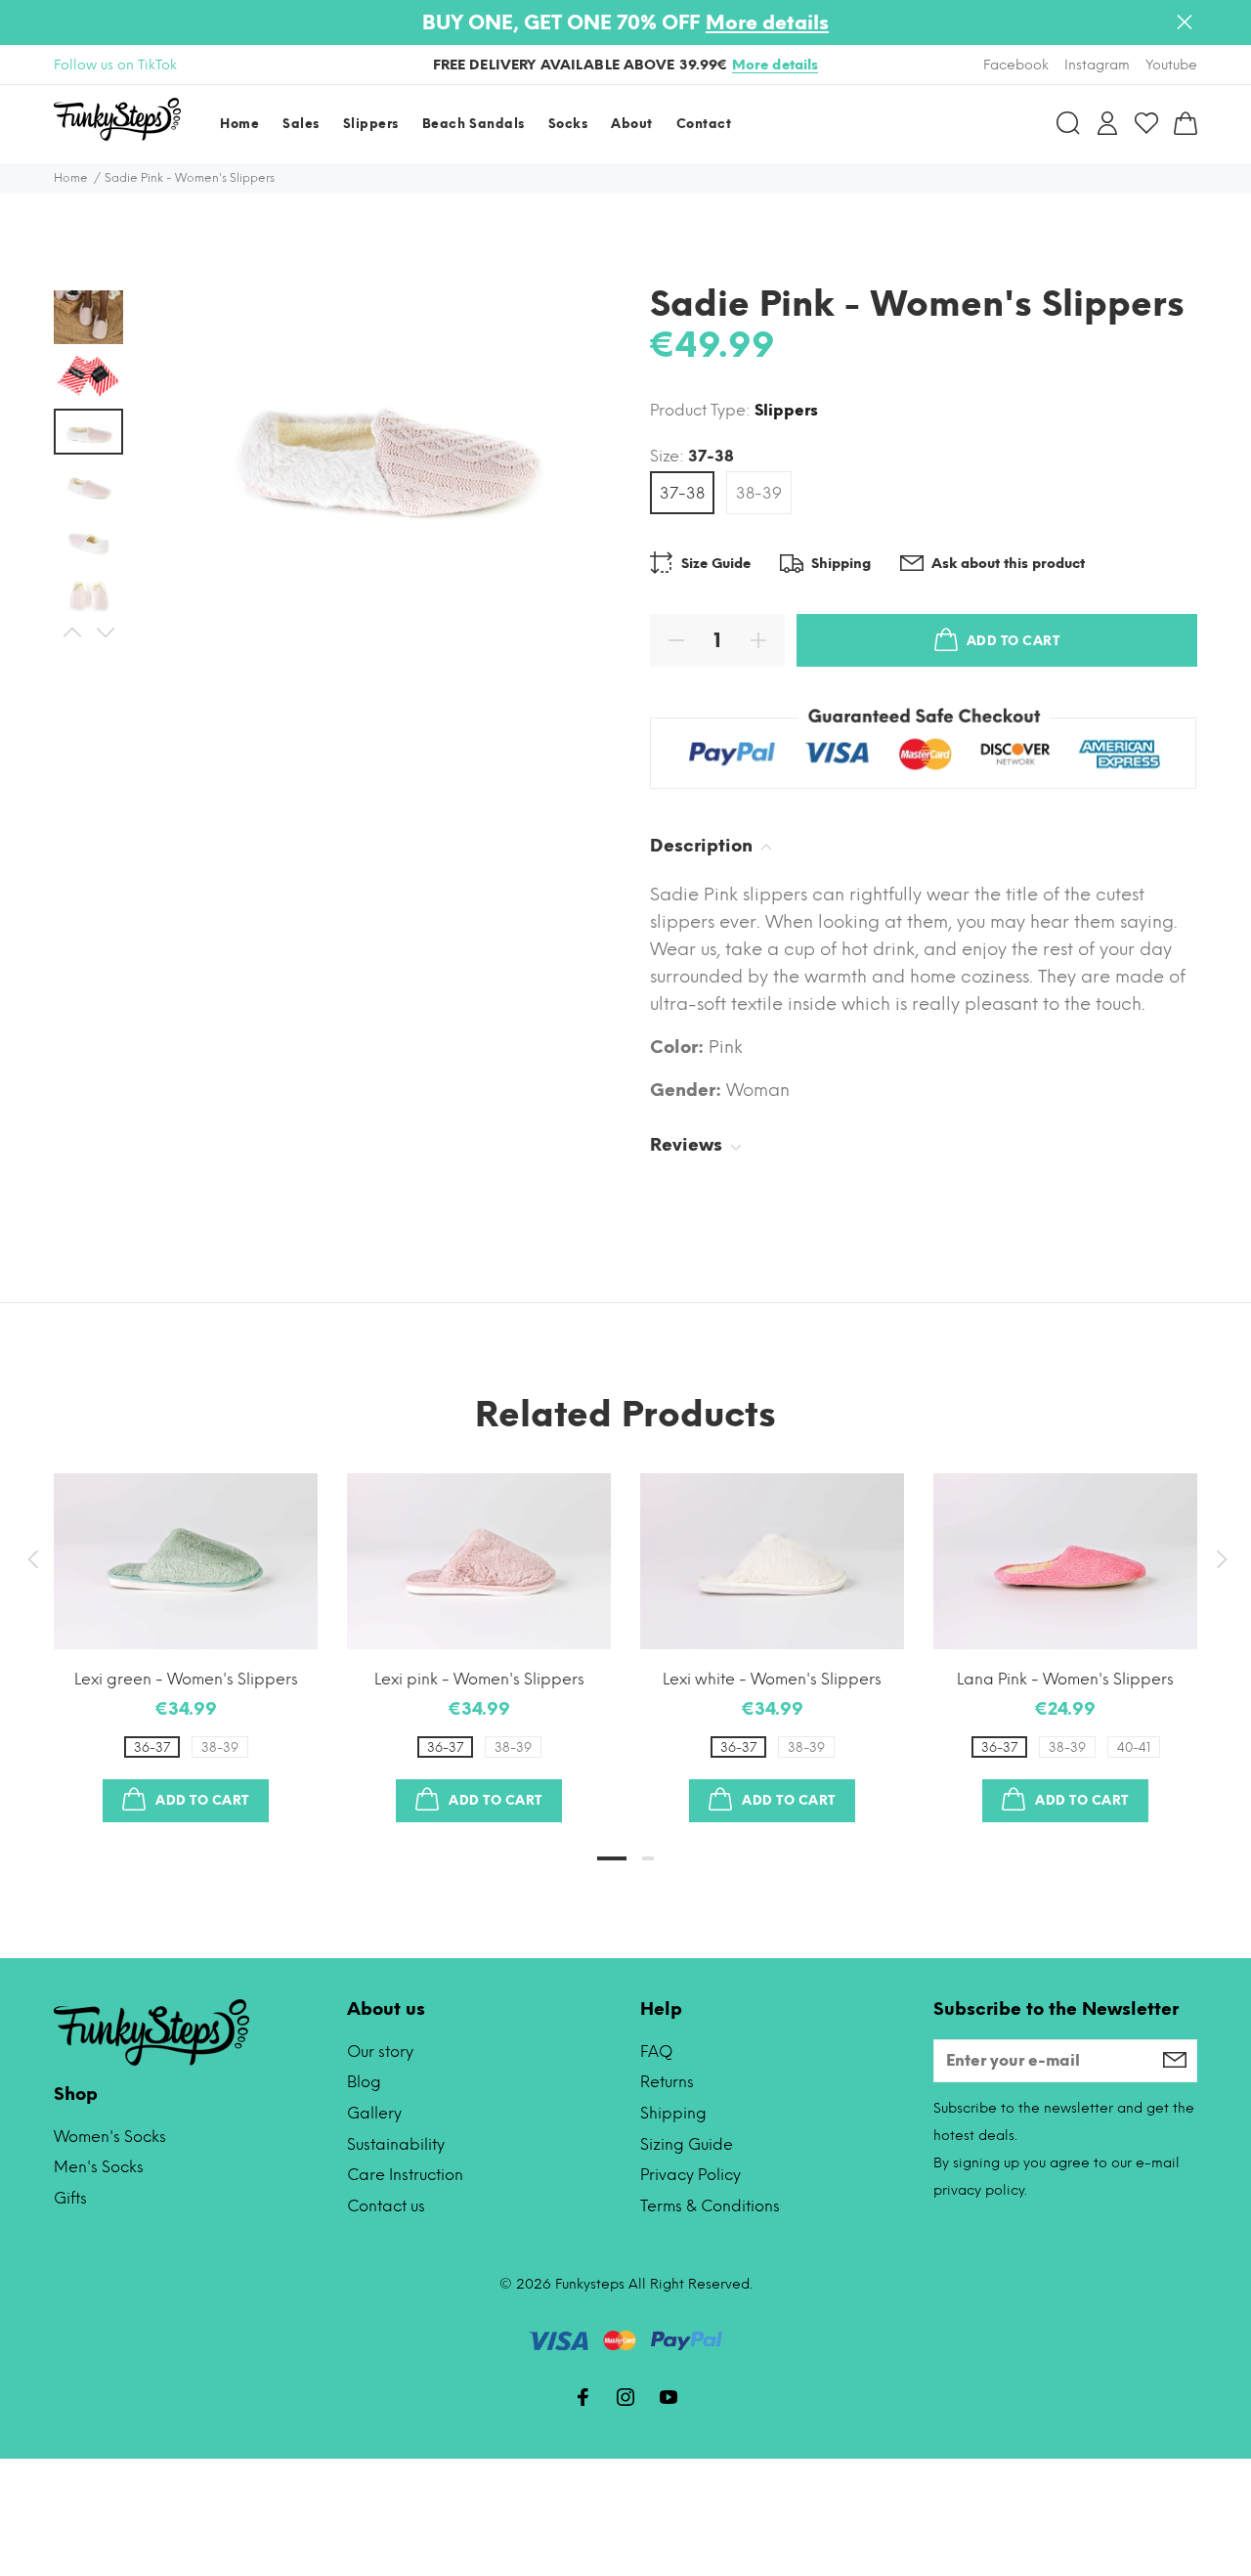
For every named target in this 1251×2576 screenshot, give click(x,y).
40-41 (1134, 1747)
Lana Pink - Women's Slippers (1065, 1679)
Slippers (786, 410)
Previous (71, 633)
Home (71, 178)
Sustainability (396, 2144)
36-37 (152, 1747)
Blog (364, 2082)
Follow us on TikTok (115, 65)
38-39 (759, 493)
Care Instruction (405, 2175)
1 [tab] (612, 1858)
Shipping (673, 2113)
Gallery (374, 2113)
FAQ (656, 2052)
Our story (380, 2052)
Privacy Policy (690, 2175)
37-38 (682, 493)
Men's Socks (99, 2167)
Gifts (70, 2198)
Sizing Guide (687, 2144)
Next (105, 633)
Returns (667, 2082)
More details (767, 22)
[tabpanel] (186, 1628)
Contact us (386, 2206)
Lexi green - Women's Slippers (186, 1679)
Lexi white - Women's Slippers (772, 1679)
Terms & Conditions (710, 2206)
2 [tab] (648, 1858)
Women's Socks (110, 2137)
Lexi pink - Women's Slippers (479, 1679)
